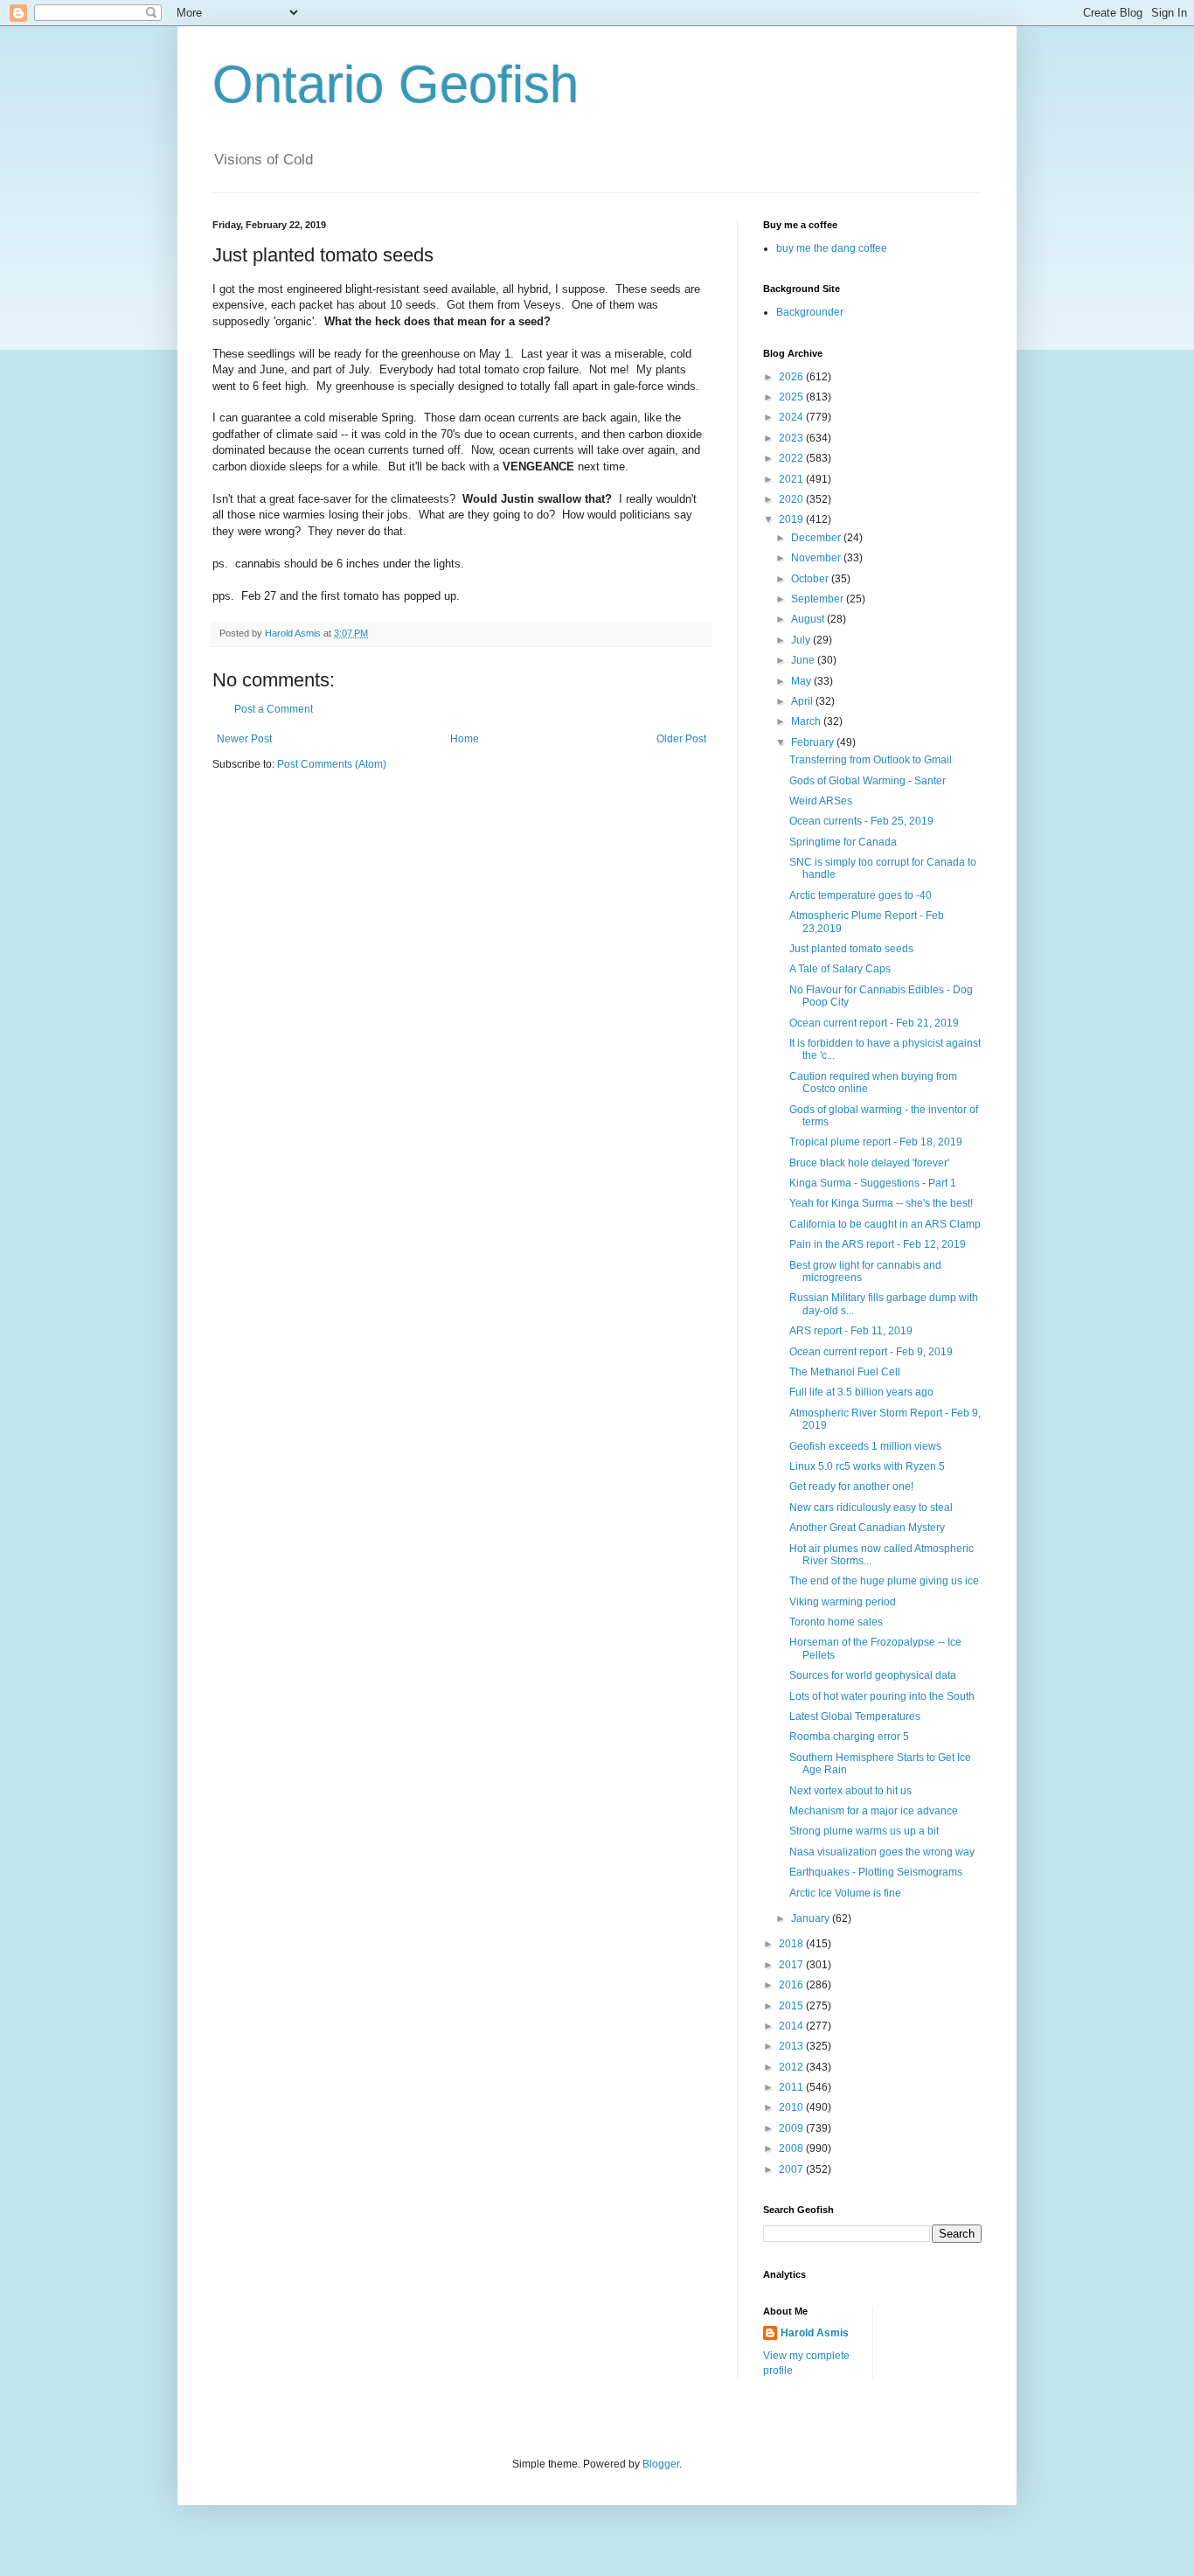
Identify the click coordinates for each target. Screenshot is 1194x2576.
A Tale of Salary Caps (840, 969)
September (819, 599)
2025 (792, 397)
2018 (792, 1944)
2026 (792, 377)
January (812, 1918)
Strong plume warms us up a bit (864, 1831)
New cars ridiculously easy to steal (871, 1507)
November (817, 558)
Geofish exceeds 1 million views (865, 1446)
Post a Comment (274, 709)
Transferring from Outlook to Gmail (871, 760)
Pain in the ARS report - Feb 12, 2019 (878, 1244)
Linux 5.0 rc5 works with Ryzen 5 (867, 1466)
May (802, 681)
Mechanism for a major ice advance (874, 1811)
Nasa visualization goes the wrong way (882, 1852)
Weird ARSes (821, 801)
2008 (792, 2148)
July (802, 640)
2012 (792, 2067)
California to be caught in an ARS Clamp (885, 1224)
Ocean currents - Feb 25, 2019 (861, 821)
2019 (792, 519)
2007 (792, 2169)
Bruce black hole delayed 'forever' (869, 1163)
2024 (792, 417)
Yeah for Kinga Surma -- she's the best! (881, 1203)
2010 (792, 2107)
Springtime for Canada (843, 842)
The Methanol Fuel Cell (845, 1372)
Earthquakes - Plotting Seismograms (876, 1872)
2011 (792, 2087)
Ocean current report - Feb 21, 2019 (874, 1023)
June (804, 660)
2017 (792, 1965)
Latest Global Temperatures (855, 1716)
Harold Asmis (815, 2333)
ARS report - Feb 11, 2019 (851, 1331)
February (814, 742)
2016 (792, 1985)
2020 (792, 499)
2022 (792, 458)
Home (465, 739)
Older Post (681, 739)
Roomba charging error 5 (849, 1737)
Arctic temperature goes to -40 (861, 895)
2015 (792, 2006)
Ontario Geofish (396, 84)
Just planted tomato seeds (851, 949)
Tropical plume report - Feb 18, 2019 (876, 1142)
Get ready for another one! (851, 1486)
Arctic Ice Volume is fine (845, 1893)
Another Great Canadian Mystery (867, 1528)
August (809, 619)
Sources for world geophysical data (873, 1675)
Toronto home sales (836, 1622)
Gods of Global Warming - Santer (868, 781)
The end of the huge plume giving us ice (884, 1581)
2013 (792, 2046)
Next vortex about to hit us (850, 1791)
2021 (792, 479)
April (803, 701)
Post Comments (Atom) (332, 764)
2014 (792, 2026)
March (807, 721)
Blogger (661, 2464)
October (811, 579)
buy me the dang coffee (832, 248)
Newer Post (244, 739)
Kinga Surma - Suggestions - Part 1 (873, 1183)
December (817, 538)
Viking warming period (843, 1602)
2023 (792, 438)
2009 (792, 2128)
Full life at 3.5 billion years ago (861, 1392)
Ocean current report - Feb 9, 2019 (871, 1352)
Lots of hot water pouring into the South (882, 1696)
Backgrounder (810, 312)
